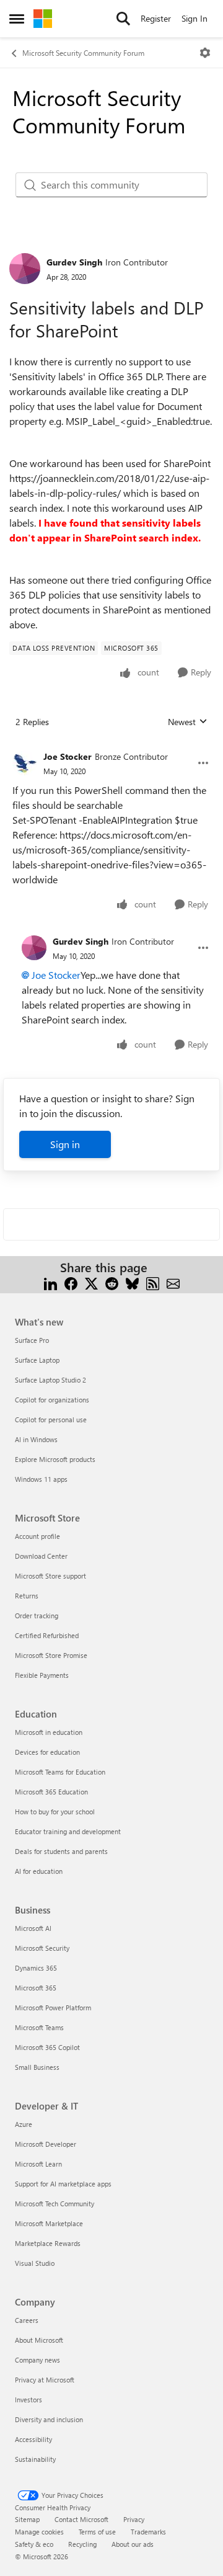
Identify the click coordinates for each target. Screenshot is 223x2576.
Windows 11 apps (41, 1479)
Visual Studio (35, 2263)
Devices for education (47, 1752)
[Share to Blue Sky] (132, 1282)
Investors (28, 2400)
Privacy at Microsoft (45, 2380)
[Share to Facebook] (71, 1282)
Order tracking (37, 1616)
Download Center (41, 1556)
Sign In (195, 18)
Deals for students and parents (61, 1851)
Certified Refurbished (47, 1635)
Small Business (37, 2067)
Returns (27, 1596)
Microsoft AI (33, 1928)
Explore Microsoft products (55, 1459)
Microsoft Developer (46, 2144)
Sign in (65, 1144)
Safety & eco (34, 2544)
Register (156, 18)
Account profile (37, 1536)
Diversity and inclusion (49, 2419)
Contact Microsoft (81, 2519)
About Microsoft (39, 2340)
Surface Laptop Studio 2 (50, 1380)
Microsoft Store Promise (51, 1655)
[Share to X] (91, 1282)
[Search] (123, 19)
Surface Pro (32, 1340)
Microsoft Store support (50, 1576)
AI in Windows (36, 1439)
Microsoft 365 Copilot (47, 2047)
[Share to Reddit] (112, 1282)
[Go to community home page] (43, 19)
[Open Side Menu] (17, 19)
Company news (37, 2360)
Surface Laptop (37, 1360)
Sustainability (35, 2459)
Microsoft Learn (38, 2164)
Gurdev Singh (74, 262)
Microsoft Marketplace (49, 2223)
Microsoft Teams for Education (60, 1772)
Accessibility (33, 2439)
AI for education (39, 1871)
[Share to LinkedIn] (50, 1282)
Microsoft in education (49, 1732)
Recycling (82, 2544)
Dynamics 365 (36, 1968)
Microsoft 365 (36, 1988)
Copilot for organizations (52, 1400)
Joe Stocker (68, 756)
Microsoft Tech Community (55, 2204)
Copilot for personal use (51, 1419)
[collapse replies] (111, 747)
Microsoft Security (42, 1948)
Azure (24, 2124)
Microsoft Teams (39, 2027)
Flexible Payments (42, 1675)
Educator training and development (68, 1831)
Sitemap (27, 2519)
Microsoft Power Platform (53, 2008)
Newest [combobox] (188, 722)
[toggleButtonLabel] (205, 53)
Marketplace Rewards (48, 2243)
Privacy (134, 2519)
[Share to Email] (173, 1282)
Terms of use (97, 2532)
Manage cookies (39, 2532)
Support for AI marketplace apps (63, 2184)
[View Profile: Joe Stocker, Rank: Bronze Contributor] (25, 763)
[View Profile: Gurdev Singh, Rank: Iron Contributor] (25, 269)
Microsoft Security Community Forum (83, 53)
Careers (27, 2320)
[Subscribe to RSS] (153, 1282)
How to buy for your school (55, 1812)
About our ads (133, 2544)
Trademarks (148, 2532)
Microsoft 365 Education (51, 1792)
